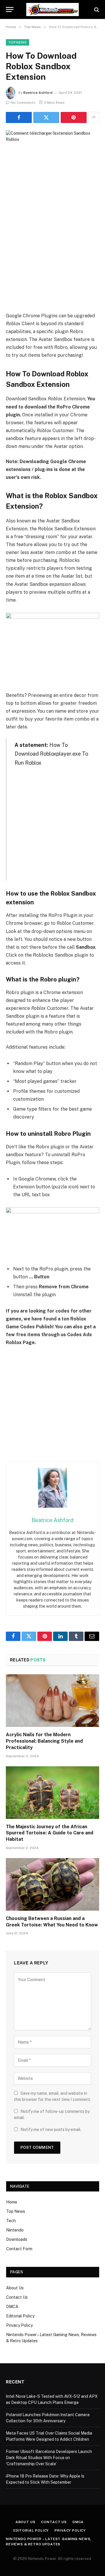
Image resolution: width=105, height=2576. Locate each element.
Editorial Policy (20, 2316)
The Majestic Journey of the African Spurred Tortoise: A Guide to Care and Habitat (50, 1833)
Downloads (17, 2239)
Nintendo (15, 2230)
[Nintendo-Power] (52, 9)
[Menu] (10, 9)
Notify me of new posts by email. (51, 2130)
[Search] (96, 9)
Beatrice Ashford (38, 93)
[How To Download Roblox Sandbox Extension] (52, 161)
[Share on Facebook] (19, 117)
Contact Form (19, 2249)
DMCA (12, 2307)
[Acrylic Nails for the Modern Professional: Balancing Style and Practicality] (52, 1701)
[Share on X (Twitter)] (46, 117)
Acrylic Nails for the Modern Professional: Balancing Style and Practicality (44, 1741)
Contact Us (17, 2297)
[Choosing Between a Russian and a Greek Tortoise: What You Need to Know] (52, 1884)
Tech (11, 2221)
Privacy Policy (19, 2325)
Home (12, 2202)
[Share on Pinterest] (74, 117)
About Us (15, 2288)
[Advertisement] (52, 256)
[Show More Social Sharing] (94, 117)
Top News (17, 42)
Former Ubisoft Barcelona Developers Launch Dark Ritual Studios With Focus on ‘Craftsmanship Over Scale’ (49, 2458)
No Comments (23, 103)
